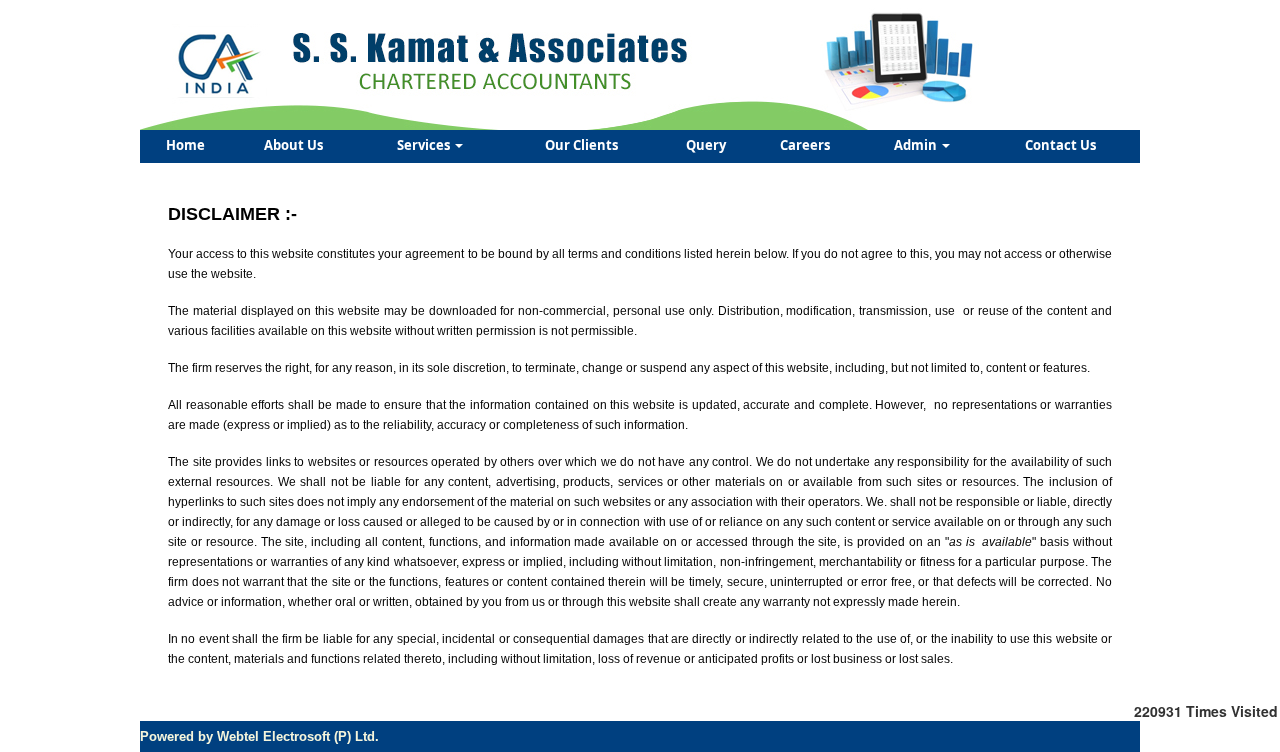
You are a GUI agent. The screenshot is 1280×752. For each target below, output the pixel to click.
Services (425, 145)
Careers (805, 145)
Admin (917, 145)
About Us (293, 145)
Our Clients (581, 145)
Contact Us (1060, 145)
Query (706, 145)
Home (185, 145)
